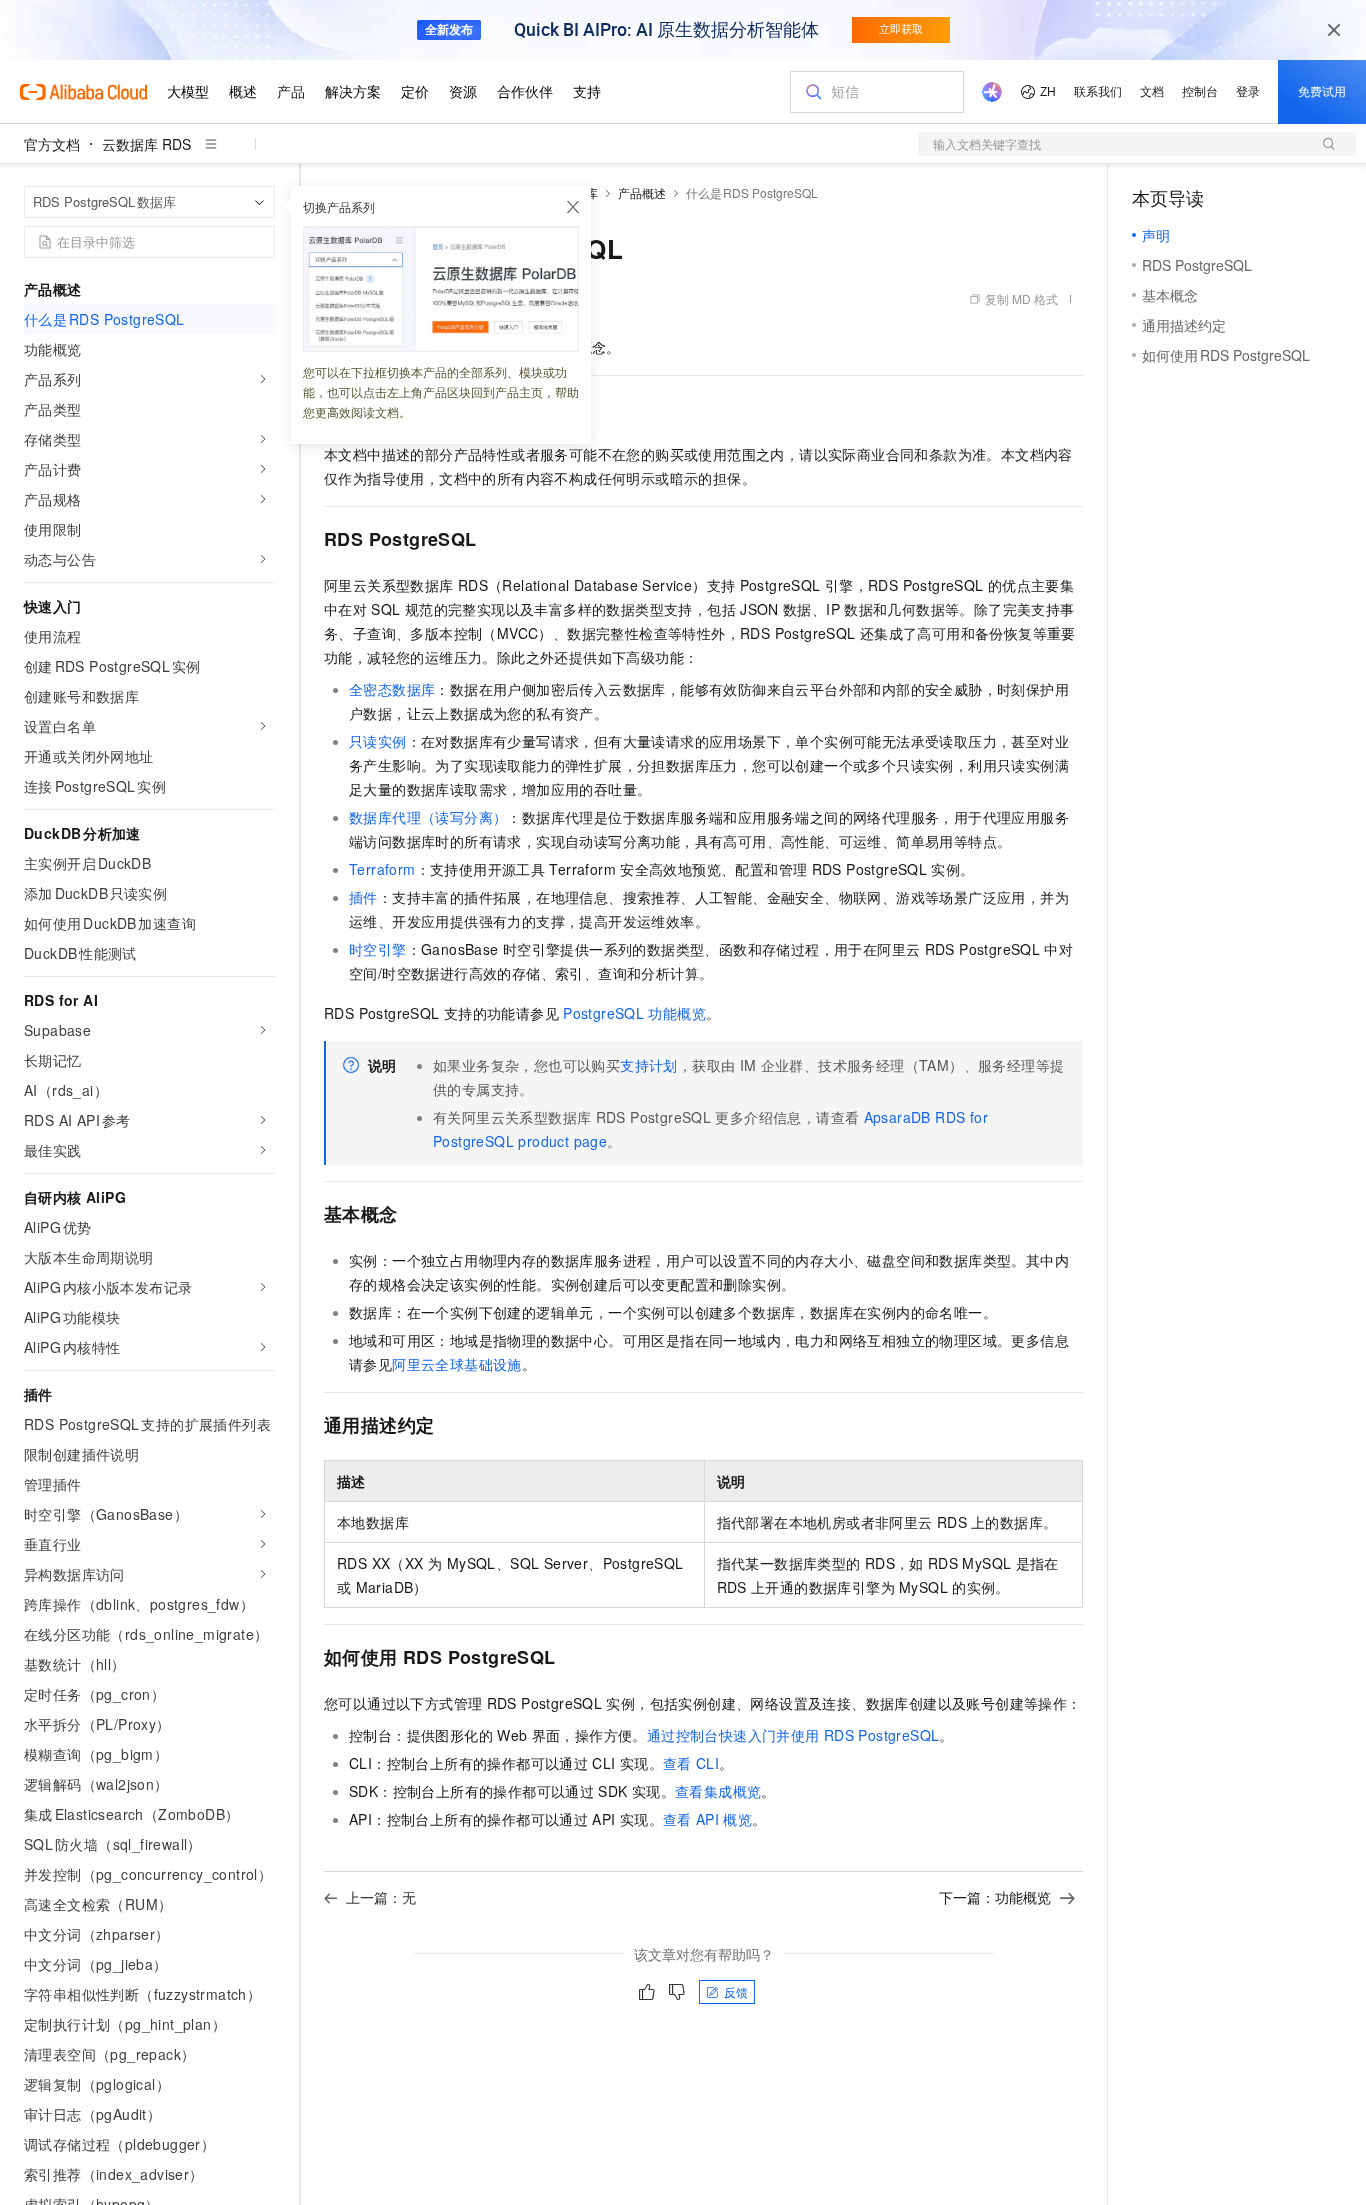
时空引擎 (378, 949)
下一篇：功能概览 (995, 1897)
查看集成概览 (718, 1791)
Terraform (382, 869)
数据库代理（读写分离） (428, 817)
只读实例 (378, 741)
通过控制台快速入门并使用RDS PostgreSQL (793, 1735)
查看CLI (691, 1763)
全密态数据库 (392, 689)
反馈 (736, 1991)
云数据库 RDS (146, 144)
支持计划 (649, 1065)
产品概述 (642, 192)
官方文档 (52, 144)
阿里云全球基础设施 (457, 1364)
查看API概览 (707, 1819)
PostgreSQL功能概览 (634, 1013)
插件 (363, 897)
